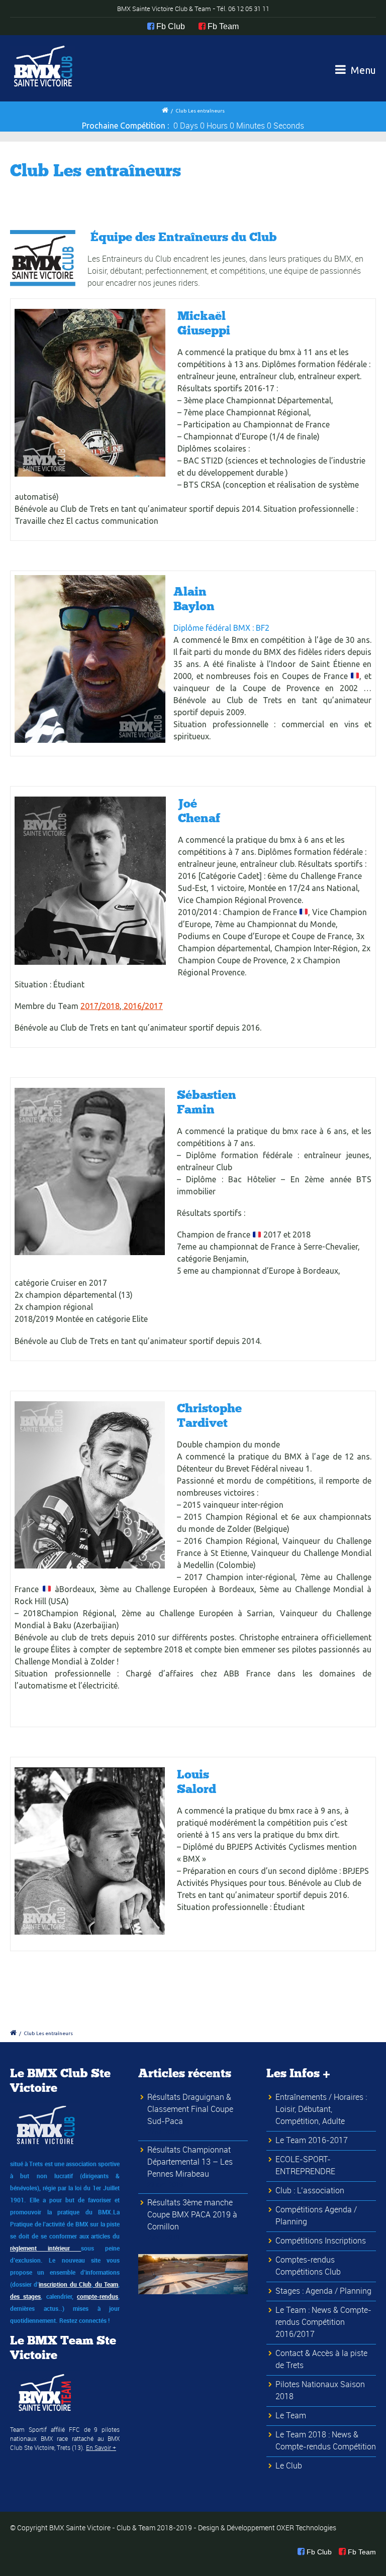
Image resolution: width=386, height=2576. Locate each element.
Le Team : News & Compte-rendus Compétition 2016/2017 (323, 2322)
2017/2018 (100, 1006)
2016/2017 (142, 1006)
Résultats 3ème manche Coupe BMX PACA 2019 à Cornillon (192, 2214)
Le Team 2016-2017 (312, 2140)
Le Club (289, 2466)
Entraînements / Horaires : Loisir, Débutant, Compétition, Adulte (321, 2109)
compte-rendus (98, 2296)
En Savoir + (101, 2447)
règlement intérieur (45, 2248)
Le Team (291, 2415)
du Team (106, 2284)
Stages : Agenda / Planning (323, 2291)
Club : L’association (310, 2190)
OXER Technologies (306, 2528)
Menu (362, 70)
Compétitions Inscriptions (321, 2241)
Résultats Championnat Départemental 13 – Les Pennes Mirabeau (190, 2162)
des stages (25, 2296)
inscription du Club (65, 2284)
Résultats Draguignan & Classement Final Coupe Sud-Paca (190, 2109)
